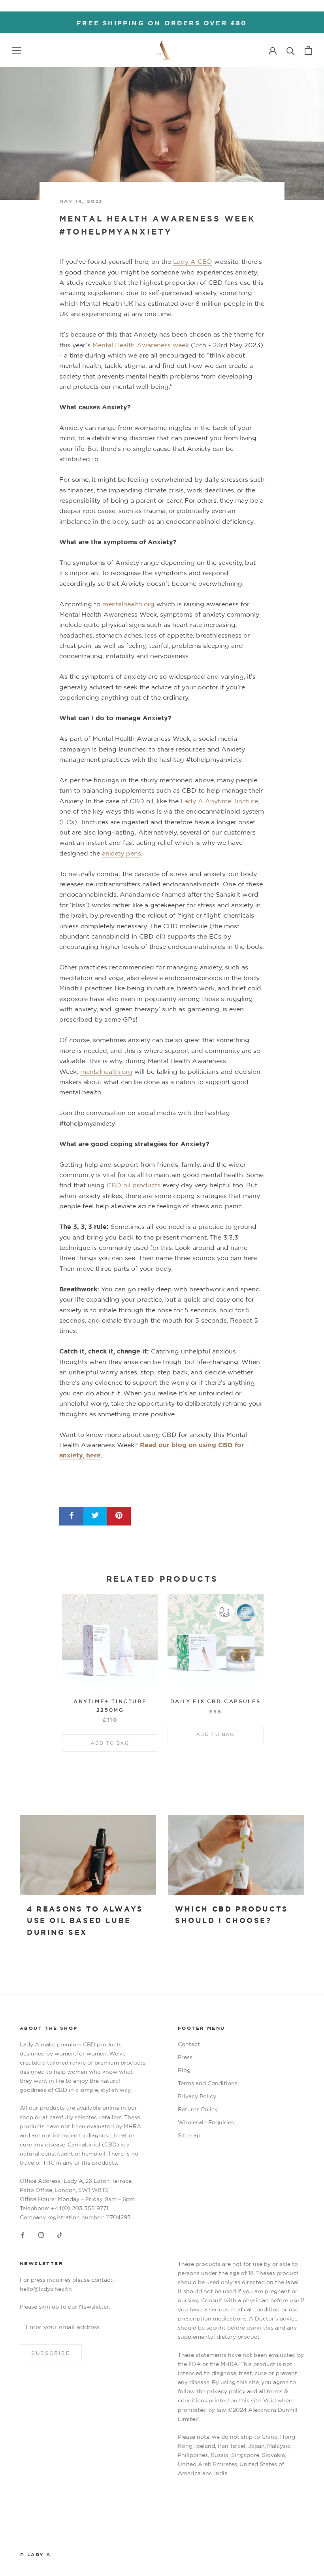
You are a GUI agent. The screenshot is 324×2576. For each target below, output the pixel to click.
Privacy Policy (197, 2097)
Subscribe (51, 2353)
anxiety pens (121, 854)
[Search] (291, 50)
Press (185, 2057)
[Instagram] (41, 2235)
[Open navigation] (17, 50)
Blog (184, 2071)
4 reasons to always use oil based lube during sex (85, 1921)
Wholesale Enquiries (206, 2123)
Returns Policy (198, 2110)
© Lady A (35, 2555)
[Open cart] (308, 50)
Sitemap (189, 2136)
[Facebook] (23, 2235)
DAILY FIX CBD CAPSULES (216, 1702)
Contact (189, 2044)
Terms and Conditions (208, 2084)
